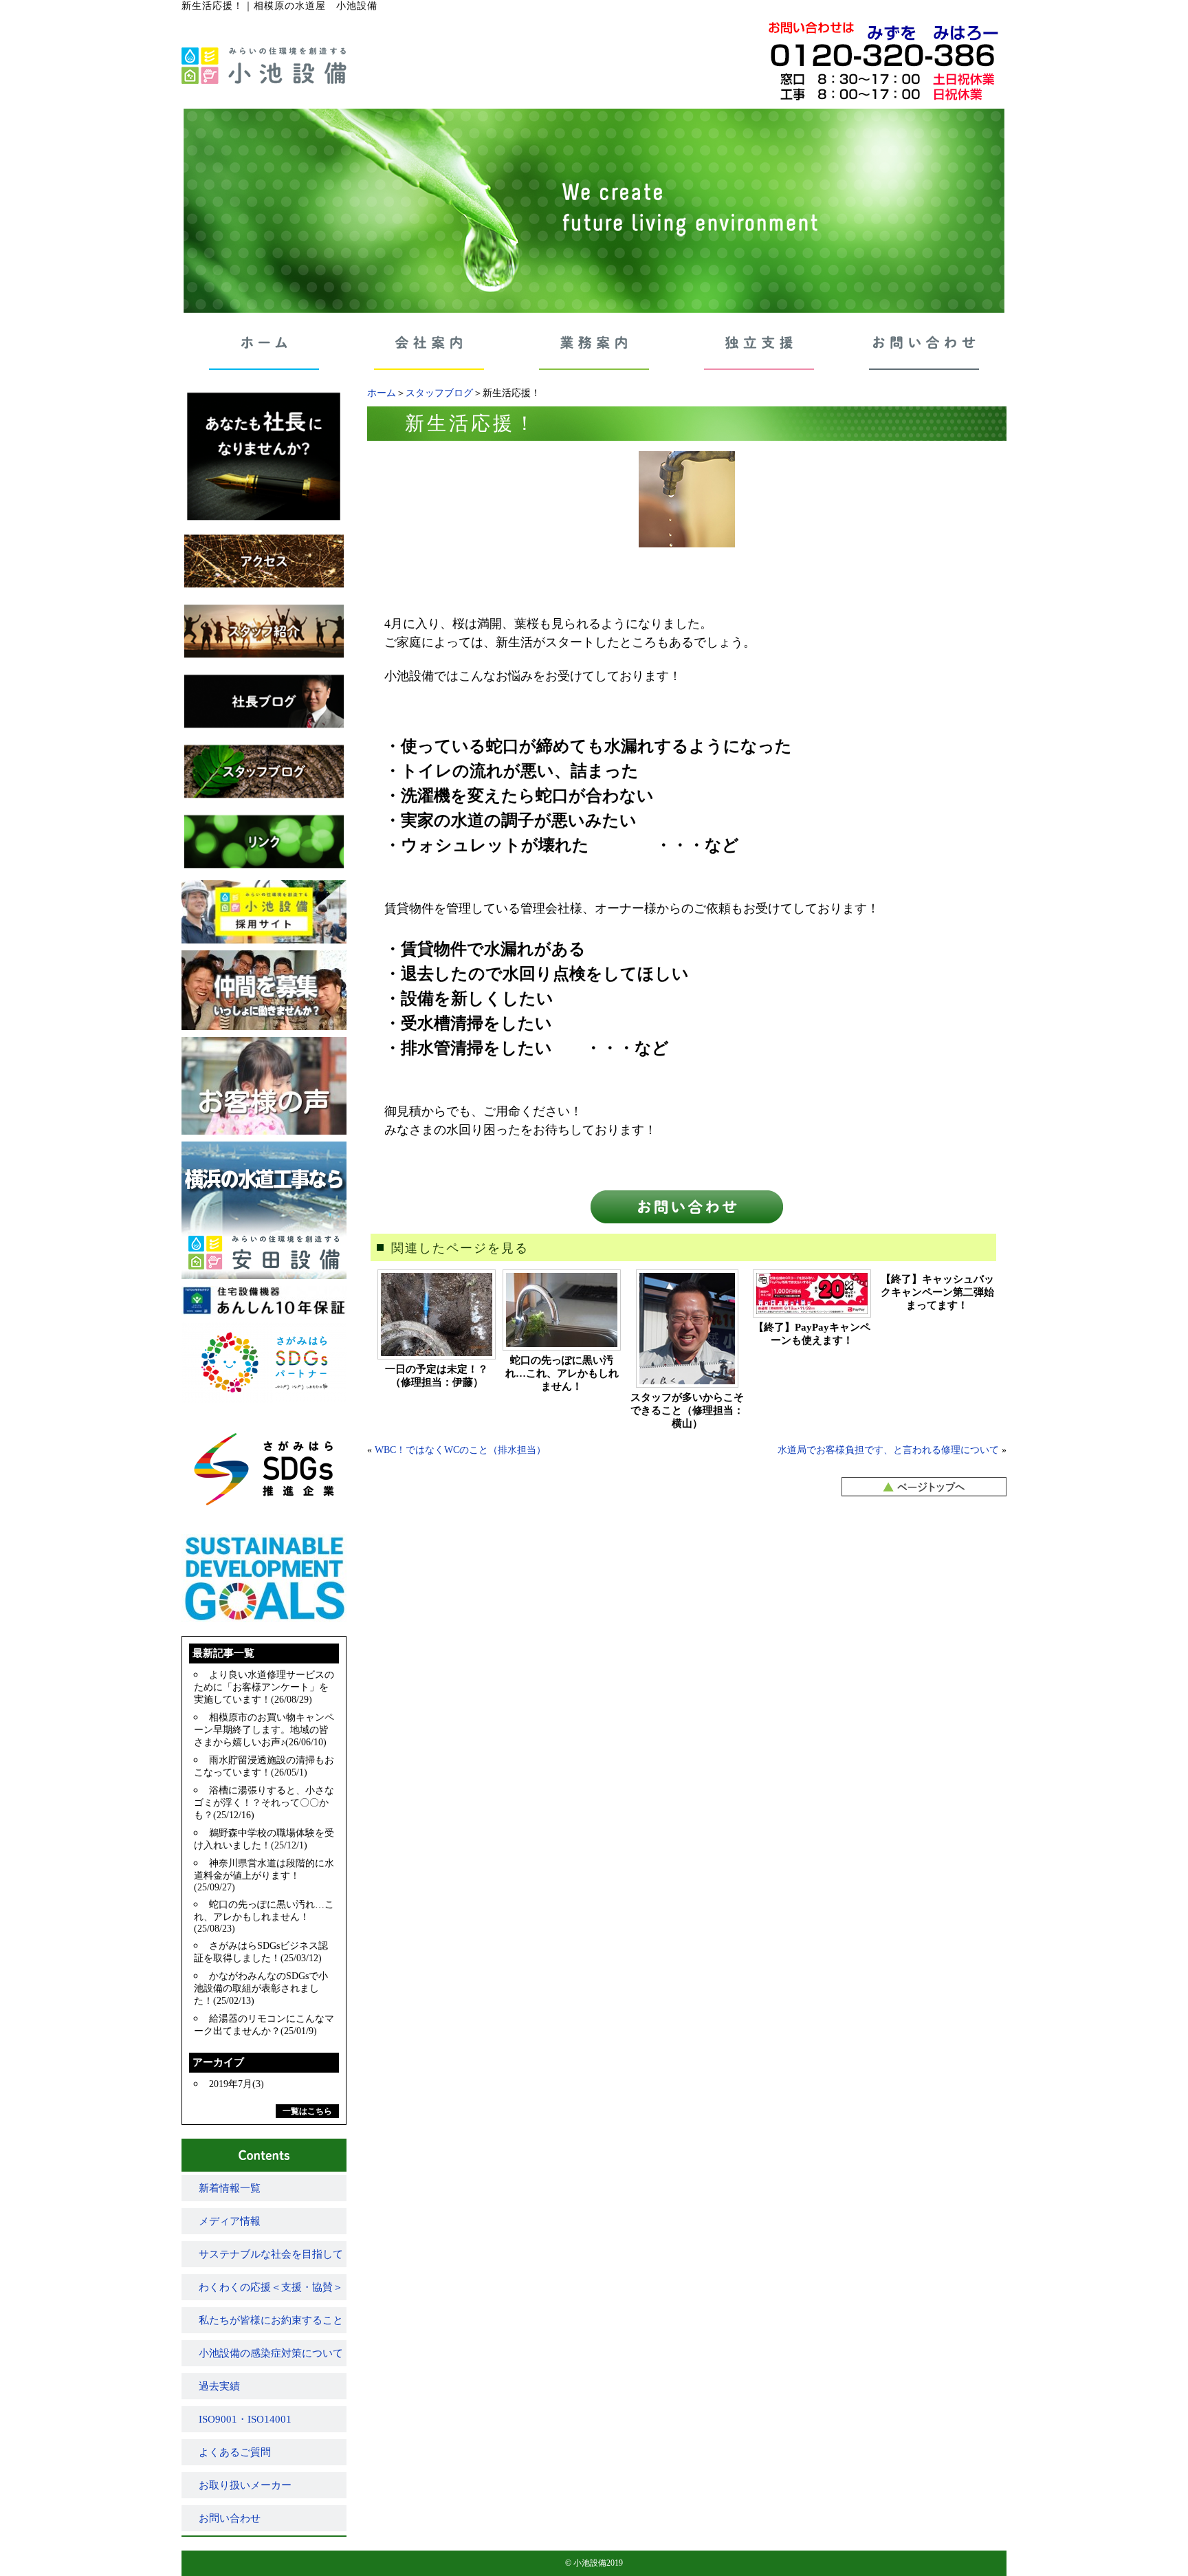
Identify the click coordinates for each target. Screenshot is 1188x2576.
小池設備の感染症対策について (271, 2353)
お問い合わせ (230, 2518)
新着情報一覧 (230, 2188)
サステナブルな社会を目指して (271, 2254)
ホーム (382, 393)
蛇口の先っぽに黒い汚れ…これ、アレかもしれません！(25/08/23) (264, 1917)
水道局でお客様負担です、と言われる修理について (888, 1450)
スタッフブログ (439, 393)
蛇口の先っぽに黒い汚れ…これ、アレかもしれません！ (562, 1373)
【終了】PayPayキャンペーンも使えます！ (812, 1334)
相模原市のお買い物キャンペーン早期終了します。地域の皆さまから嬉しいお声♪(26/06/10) (264, 1730)
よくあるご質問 (235, 2452)
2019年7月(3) (236, 2084)
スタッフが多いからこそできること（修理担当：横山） (687, 1410)
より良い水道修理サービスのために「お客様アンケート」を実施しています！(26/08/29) (264, 1687)
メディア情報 (230, 2221)
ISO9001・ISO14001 (245, 2419)
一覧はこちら (307, 2111)
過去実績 (219, 2386)
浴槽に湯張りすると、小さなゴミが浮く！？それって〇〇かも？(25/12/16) (264, 1803)
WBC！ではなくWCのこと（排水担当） (460, 1450)
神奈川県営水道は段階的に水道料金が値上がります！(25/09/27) (264, 1875)
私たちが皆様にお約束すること (271, 2320)
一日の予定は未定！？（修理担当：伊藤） (437, 1376)
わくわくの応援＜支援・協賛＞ (271, 2287)
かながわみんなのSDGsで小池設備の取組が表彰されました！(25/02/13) (261, 1988)
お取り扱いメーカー (245, 2485)
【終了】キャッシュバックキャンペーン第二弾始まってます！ (937, 1292)
